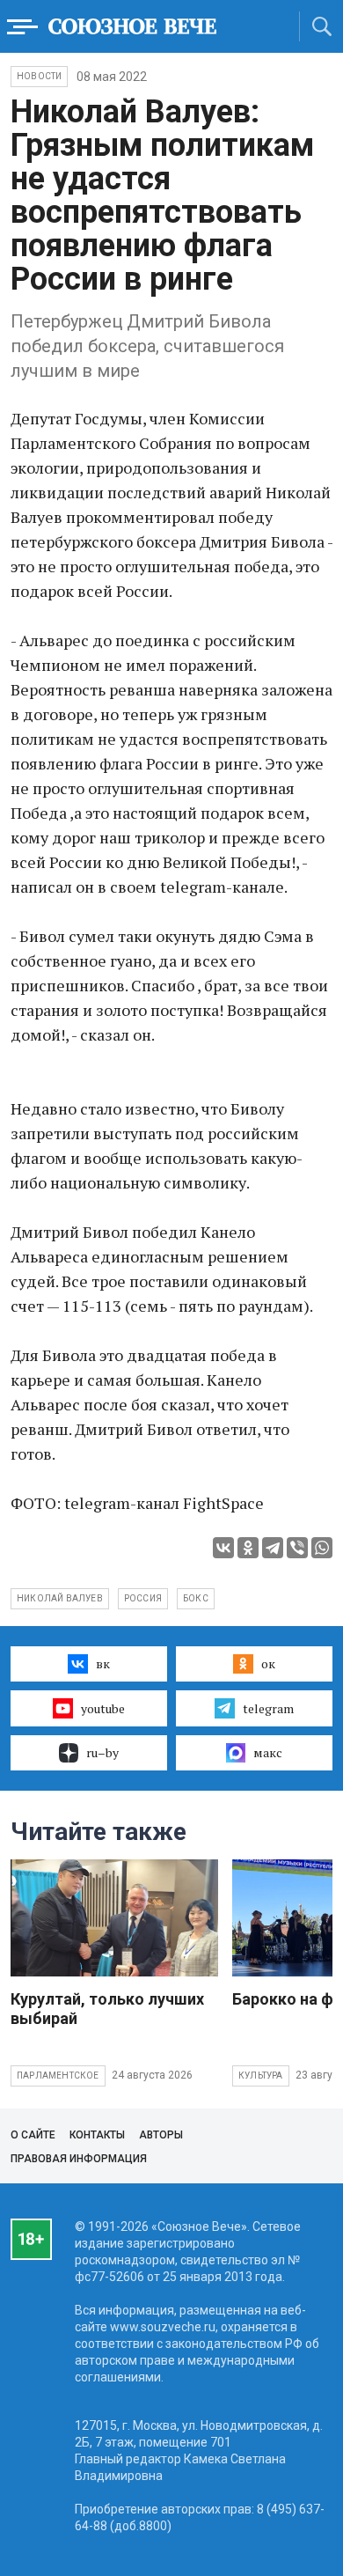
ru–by (102, 1752)
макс (268, 1752)
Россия (143, 1598)
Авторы (161, 2135)
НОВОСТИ (39, 76)
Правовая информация (79, 2159)
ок (268, 1663)
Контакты (97, 2135)
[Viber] (297, 1548)
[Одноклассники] (248, 1548)
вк (103, 1663)
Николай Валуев (60, 1598)
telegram (268, 1708)
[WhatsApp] (322, 1548)
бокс (196, 1598)
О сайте (33, 2135)
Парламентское (58, 2076)
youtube (103, 1708)
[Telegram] (273, 1548)
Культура (261, 2076)
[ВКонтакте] (223, 1548)
